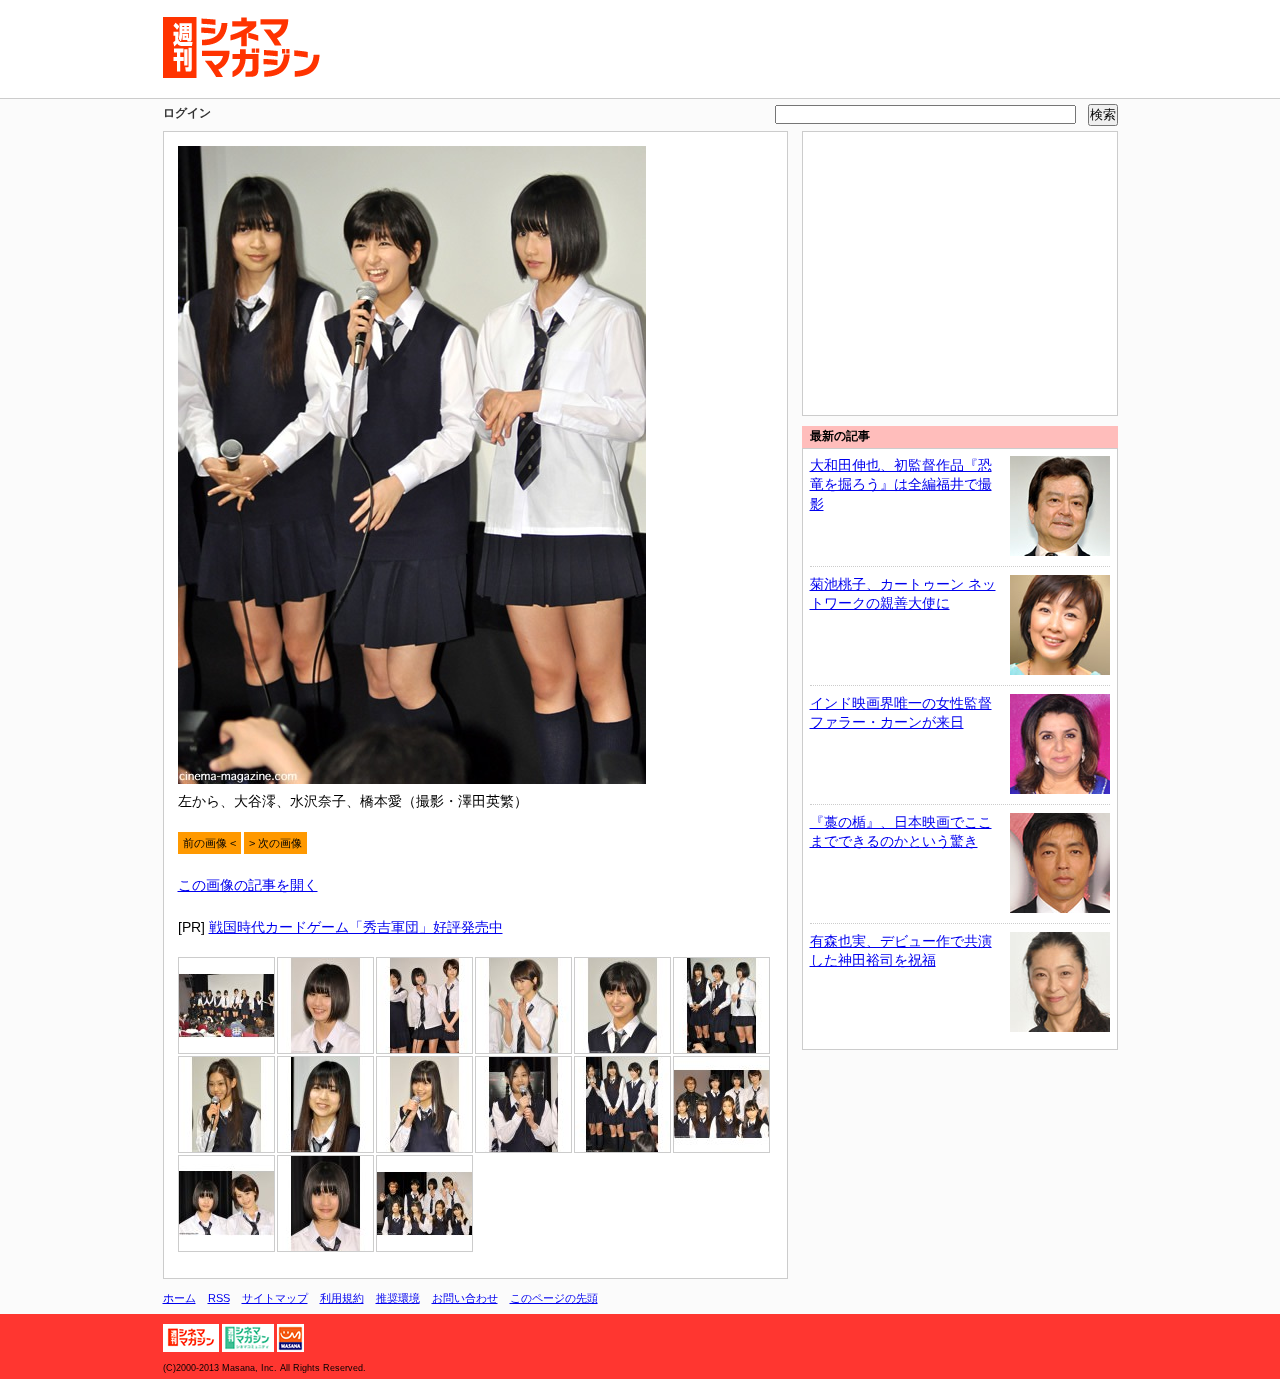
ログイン (187, 113)
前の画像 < (209, 843)
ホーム (179, 1298)
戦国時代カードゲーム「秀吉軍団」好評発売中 (356, 927)
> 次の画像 (275, 843)
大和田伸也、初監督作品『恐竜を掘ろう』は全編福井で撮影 (901, 484)
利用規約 (342, 1298)
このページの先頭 (554, 1298)
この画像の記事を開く (248, 885)
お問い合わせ (465, 1298)
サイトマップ (275, 1298)
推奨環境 (398, 1298)
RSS (219, 1298)
